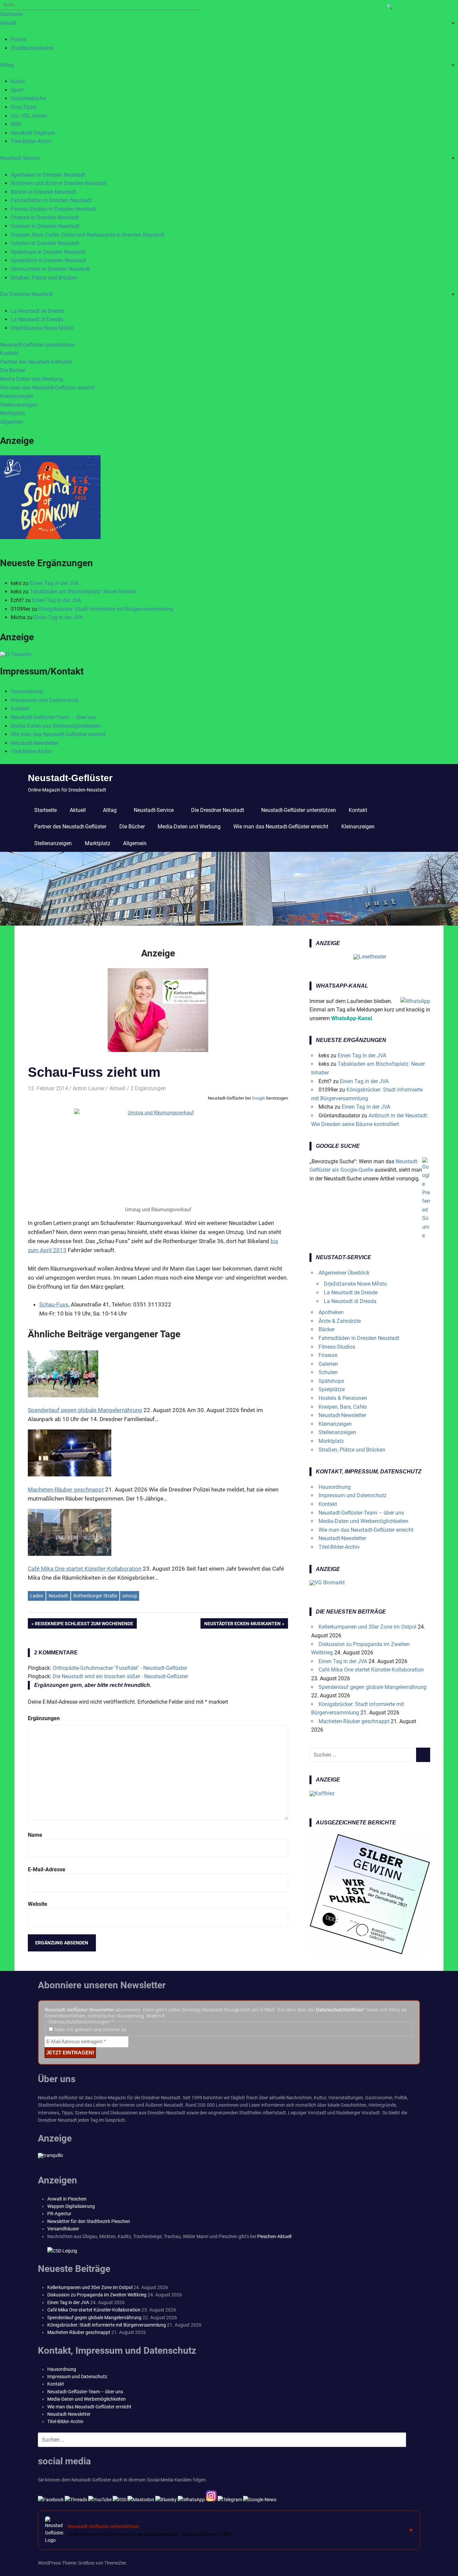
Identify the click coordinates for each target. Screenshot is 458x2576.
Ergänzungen (44, 1718)
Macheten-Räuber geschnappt (354, 1721)
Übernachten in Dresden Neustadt (50, 269)
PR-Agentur (59, 2214)
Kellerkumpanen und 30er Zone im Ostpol (367, 1627)
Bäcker (327, 1329)
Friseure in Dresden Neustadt (45, 217)
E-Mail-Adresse (47, 1869)
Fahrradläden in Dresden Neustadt (51, 200)
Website (38, 1904)
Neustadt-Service (20, 158)
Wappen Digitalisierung (71, 2206)
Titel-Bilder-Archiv (31, 141)
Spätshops (331, 1381)
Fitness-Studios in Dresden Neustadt (54, 209)
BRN (16, 124)
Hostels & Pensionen (343, 1398)
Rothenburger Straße (95, 1596)
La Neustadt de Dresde (38, 311)
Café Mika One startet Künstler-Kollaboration (371, 1670)
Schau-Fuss (54, 1304)
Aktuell (8, 23)
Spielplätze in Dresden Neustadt (48, 260)
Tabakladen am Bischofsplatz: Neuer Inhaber (83, 592)
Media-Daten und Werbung (32, 379)
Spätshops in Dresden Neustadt (48, 252)
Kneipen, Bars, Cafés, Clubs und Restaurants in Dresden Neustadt (88, 235)
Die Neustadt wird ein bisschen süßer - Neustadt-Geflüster (120, 1676)
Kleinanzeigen (17, 396)
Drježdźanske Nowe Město (42, 328)
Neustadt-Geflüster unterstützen (37, 345)
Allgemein (12, 422)
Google (259, 1098)
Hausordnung (27, 691)
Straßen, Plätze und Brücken (44, 278)
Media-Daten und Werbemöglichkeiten (56, 726)
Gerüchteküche (28, 98)
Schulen (328, 1372)
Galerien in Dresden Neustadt (45, 226)
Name (35, 1835)
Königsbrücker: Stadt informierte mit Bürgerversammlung (106, 609)
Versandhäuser (63, 2229)
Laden (37, 1596)
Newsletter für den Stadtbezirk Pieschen (89, 2221)
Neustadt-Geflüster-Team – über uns (53, 717)
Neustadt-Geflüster (70, 778)
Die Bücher (13, 370)
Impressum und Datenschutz (45, 700)
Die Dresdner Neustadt (26, 294)
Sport (17, 90)
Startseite (11, 14)
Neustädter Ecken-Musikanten (242, 1625)
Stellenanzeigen (19, 405)
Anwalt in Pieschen (67, 2199)
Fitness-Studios (337, 1347)
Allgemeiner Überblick (344, 1273)
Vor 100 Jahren (29, 116)
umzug (130, 1596)
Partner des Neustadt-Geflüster (36, 362)
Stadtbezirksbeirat (32, 48)
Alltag (7, 65)
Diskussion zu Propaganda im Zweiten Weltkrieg (97, 2295)
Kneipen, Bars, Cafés (343, 1407)
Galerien (328, 1364)
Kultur (18, 81)
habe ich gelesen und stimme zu (90, 2030)
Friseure (328, 1355)
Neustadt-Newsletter (35, 743)
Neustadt (58, 1596)
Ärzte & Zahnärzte (340, 1321)
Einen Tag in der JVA (54, 583)
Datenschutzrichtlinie (339, 2010)
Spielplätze (332, 1389)
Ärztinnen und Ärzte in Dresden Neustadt (59, 183)
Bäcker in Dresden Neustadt (43, 192)
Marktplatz (13, 413)
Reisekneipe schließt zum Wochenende (84, 1625)
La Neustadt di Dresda (37, 319)
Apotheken (331, 1312)
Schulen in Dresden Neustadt (45, 243)
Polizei (19, 39)
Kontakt (9, 353)
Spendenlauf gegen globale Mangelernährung (373, 1687)
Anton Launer (89, 1088)
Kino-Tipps (23, 107)
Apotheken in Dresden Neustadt (48, 175)
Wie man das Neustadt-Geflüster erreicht (47, 388)
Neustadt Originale (33, 133)
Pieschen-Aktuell (274, 2236)
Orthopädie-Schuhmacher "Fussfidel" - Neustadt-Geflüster (120, 1668)
